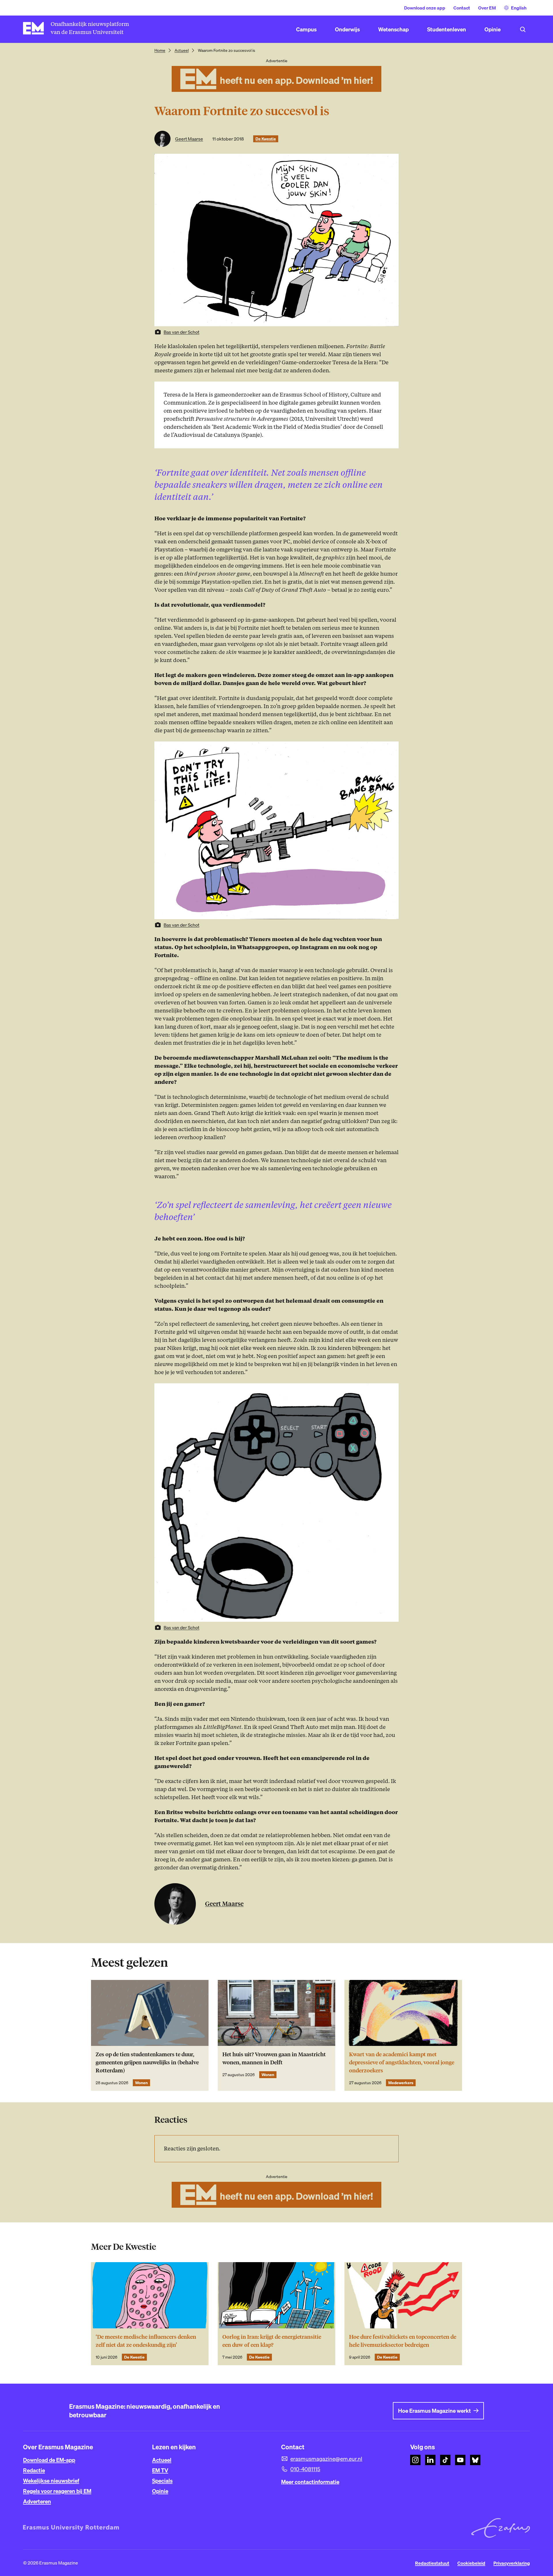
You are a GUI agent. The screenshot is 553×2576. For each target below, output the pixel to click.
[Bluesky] (475, 2460)
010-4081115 (305, 2469)
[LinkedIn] (430, 2460)
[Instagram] (415, 2460)
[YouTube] (460, 2460)
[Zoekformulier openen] (523, 29)
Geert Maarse (189, 139)
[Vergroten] (391, 749)
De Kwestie (266, 139)
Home (160, 50)
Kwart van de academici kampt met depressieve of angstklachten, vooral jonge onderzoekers (402, 2062)
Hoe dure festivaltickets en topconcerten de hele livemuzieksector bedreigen (403, 2341)
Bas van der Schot (181, 332)
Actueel (182, 50)
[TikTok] (445, 2460)
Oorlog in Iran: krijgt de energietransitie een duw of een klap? (272, 2341)
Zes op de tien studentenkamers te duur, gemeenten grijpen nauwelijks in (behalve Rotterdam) (147, 2062)
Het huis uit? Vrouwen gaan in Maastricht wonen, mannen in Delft (274, 2058)
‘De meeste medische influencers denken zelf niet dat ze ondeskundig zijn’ (146, 2341)
